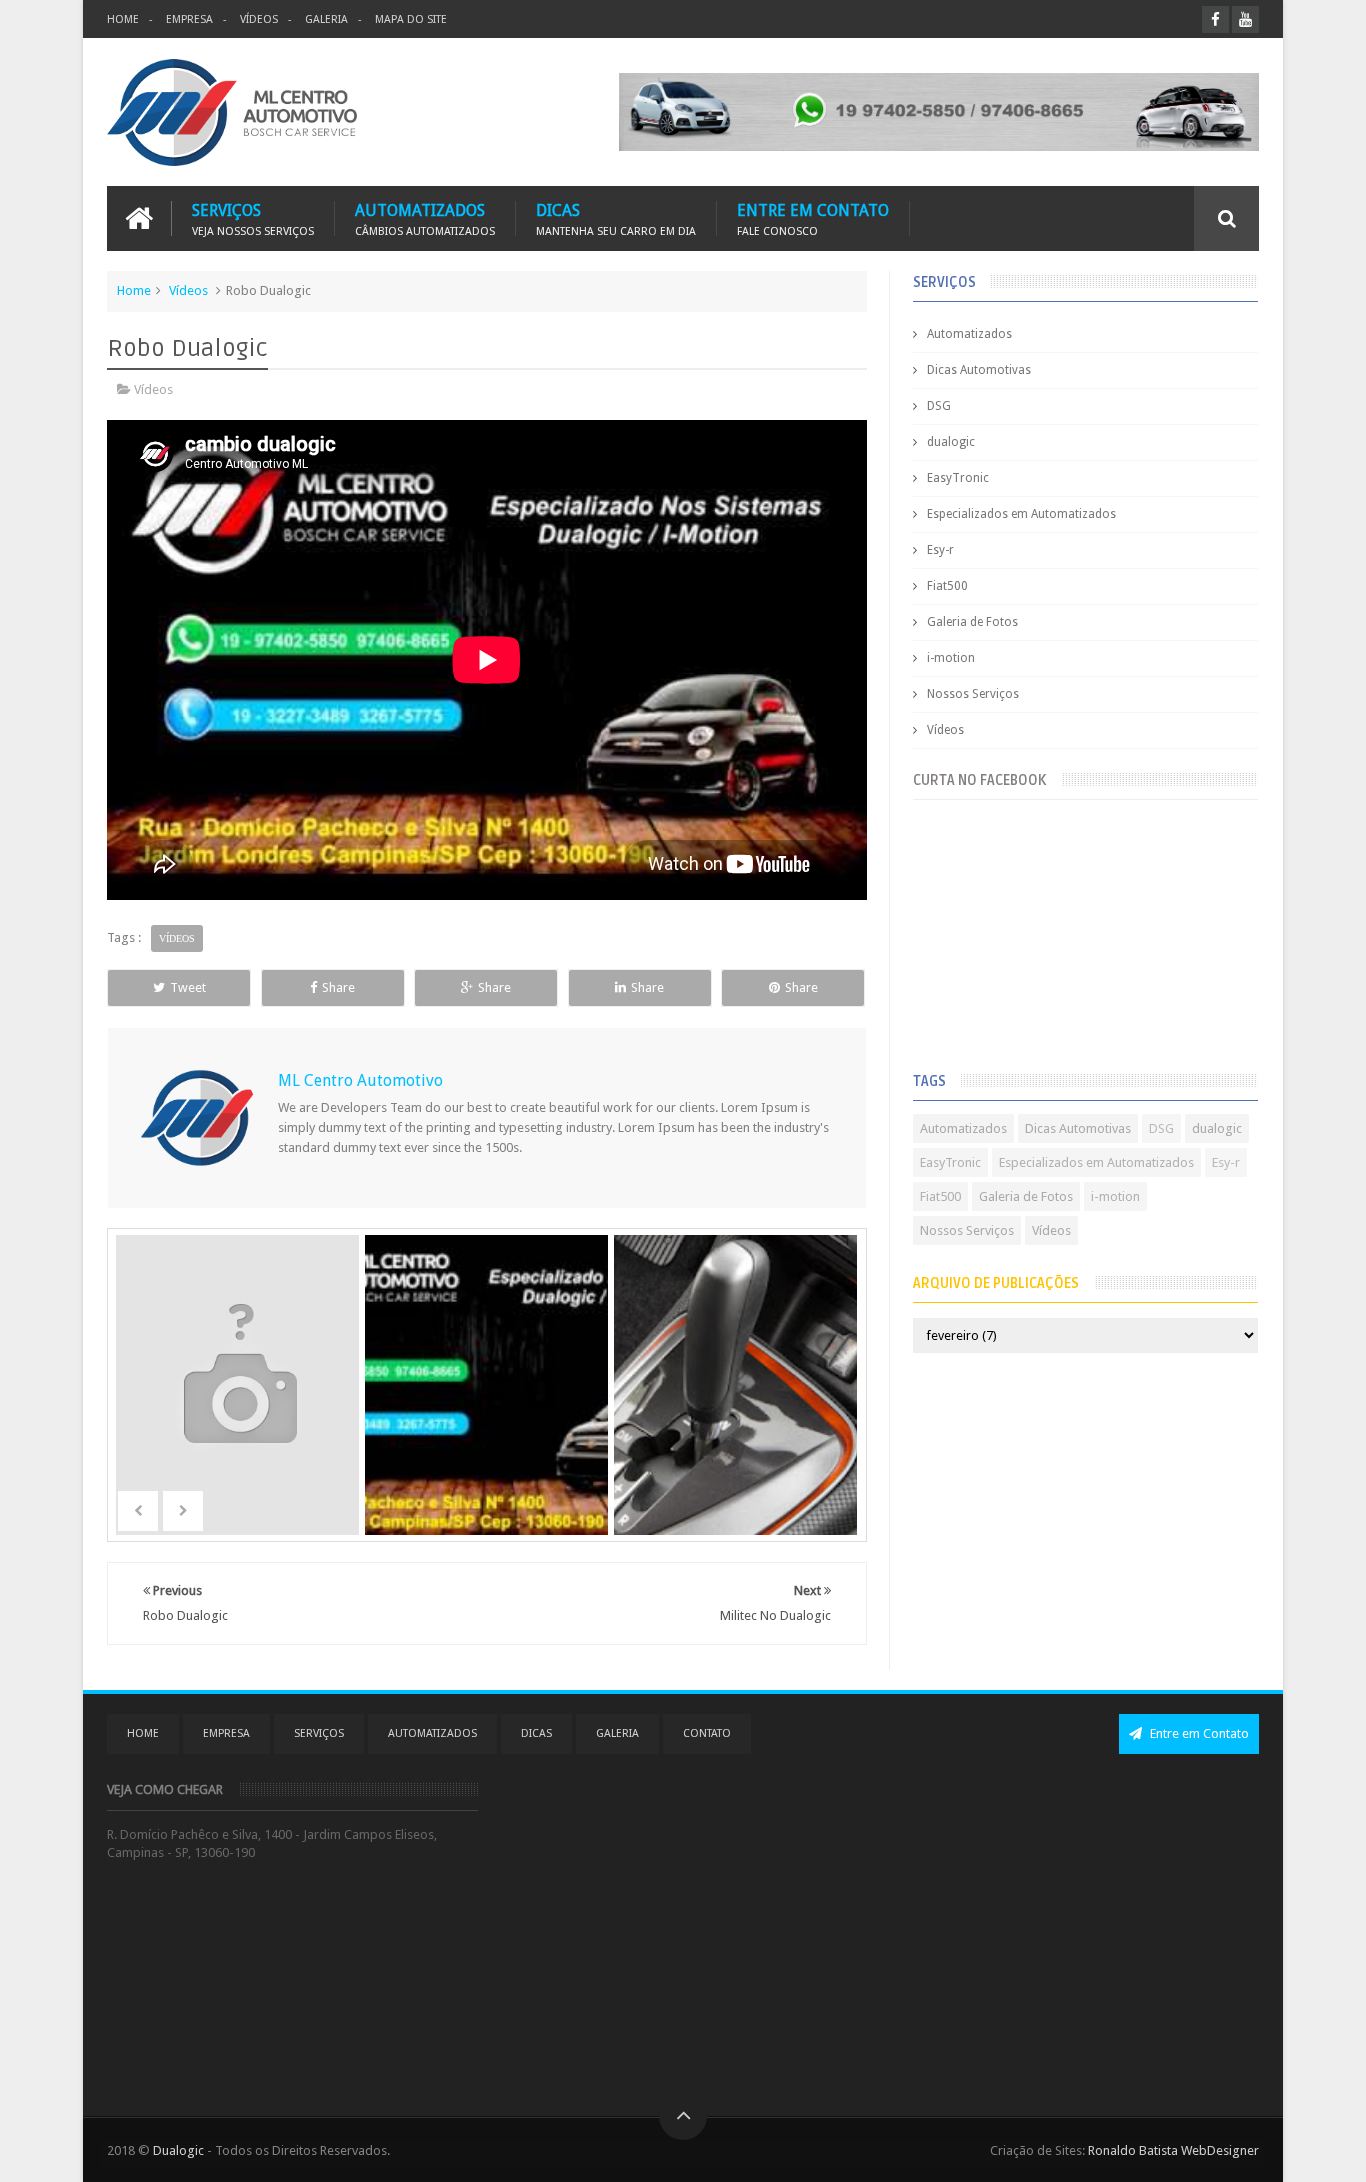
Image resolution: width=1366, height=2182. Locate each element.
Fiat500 (947, 586)
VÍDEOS (259, 19)
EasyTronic (958, 478)
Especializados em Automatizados (1021, 514)
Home (134, 290)
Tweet (188, 987)
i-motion (951, 658)
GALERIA (326, 19)
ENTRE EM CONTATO (813, 218)
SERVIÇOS (253, 218)
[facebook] (1215, 19)
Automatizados (969, 334)
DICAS (616, 218)
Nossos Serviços (973, 694)
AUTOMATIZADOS (425, 218)
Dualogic (178, 2150)
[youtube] (1245, 19)
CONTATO (707, 1733)
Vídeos (188, 290)
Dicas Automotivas (979, 370)
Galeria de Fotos (972, 622)
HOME (123, 19)
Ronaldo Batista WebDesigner (1173, 2150)
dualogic (951, 442)
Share (338, 987)
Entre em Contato (1198, 1733)
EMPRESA (189, 19)
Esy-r (940, 550)
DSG (939, 406)
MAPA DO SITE (411, 19)
